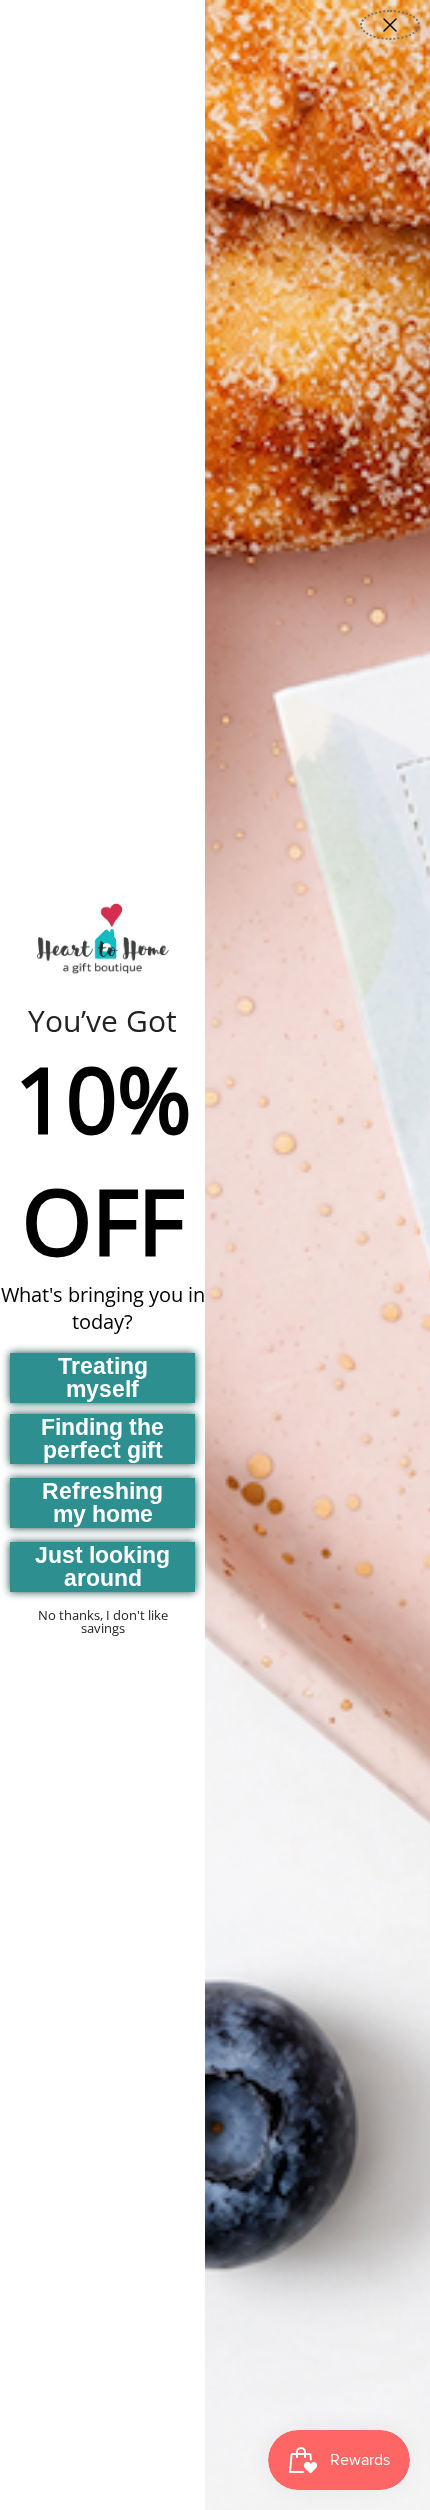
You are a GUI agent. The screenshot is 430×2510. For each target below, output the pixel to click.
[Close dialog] (390, 25)
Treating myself (103, 1377)
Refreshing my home (102, 1502)
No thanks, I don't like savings (103, 1621)
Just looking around (102, 1566)
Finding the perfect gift (102, 1438)
